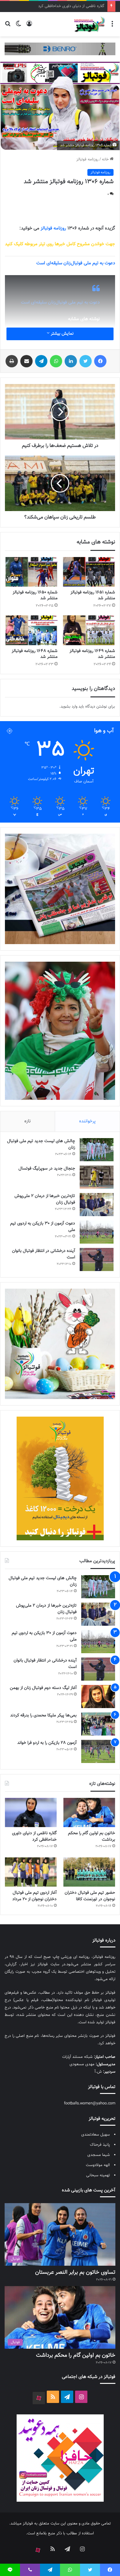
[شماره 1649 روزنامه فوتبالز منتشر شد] (89, 630)
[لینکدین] (71, 361)
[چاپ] (12, 361)
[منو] (112, 27)
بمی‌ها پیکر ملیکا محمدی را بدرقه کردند (43, 1715)
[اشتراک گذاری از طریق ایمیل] (26, 361)
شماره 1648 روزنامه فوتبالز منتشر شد (35, 654)
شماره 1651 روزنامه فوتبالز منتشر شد (93, 595)
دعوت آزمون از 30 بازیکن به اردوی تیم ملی (43, 1227)
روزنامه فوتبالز (87, 159)
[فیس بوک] (100, 361)
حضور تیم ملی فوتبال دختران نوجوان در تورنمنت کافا (62, 6)
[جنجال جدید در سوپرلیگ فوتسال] (97, 1177)
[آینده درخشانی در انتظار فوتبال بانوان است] (97, 1259)
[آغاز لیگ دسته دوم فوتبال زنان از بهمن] (98, 1697)
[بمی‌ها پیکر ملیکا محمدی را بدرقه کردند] (98, 1724)
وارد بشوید (69, 707)
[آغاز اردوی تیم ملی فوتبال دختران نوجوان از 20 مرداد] (31, 1872)
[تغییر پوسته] (18, 27)
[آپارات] (39, 2398)
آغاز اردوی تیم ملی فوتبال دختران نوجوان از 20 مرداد (34, 1896)
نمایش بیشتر (62, 334)
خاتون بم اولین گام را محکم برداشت (92, 1837)
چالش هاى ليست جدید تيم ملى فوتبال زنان (41, 1144)
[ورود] (29, 27)
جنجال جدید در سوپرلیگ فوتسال (47, 1169)
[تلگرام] (41, 361)
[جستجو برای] (8, 27)
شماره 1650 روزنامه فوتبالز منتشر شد (35, 595)
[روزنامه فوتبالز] (89, 24)
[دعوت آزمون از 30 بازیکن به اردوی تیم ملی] (97, 1232)
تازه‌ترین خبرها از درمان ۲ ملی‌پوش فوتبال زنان (45, 1199)
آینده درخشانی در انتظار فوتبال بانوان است (44, 1254)
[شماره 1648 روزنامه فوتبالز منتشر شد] (31, 630)
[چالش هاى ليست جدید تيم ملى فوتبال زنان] (97, 1150)
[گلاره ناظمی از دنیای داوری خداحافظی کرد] (31, 1812)
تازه (28, 1121)
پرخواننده (87, 1121)
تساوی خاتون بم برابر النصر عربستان (75, 2273)
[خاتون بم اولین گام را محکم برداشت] (89, 1812)
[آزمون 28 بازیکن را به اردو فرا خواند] (98, 1751)
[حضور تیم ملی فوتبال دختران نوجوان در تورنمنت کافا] (89, 1872)
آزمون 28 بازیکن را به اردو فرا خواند (47, 1743)
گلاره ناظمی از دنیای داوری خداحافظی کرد (34, 1837)
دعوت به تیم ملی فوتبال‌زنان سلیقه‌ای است (60, 302)
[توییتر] (86, 361)
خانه (106, 159)
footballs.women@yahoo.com (90, 2103)
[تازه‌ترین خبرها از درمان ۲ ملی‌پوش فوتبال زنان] (97, 1205)
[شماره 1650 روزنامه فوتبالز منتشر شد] (31, 572)
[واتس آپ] (56, 361)
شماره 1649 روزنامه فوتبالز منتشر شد (92, 654)
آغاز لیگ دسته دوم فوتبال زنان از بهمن (43, 1688)
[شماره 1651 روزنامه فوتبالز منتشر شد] (89, 572)
